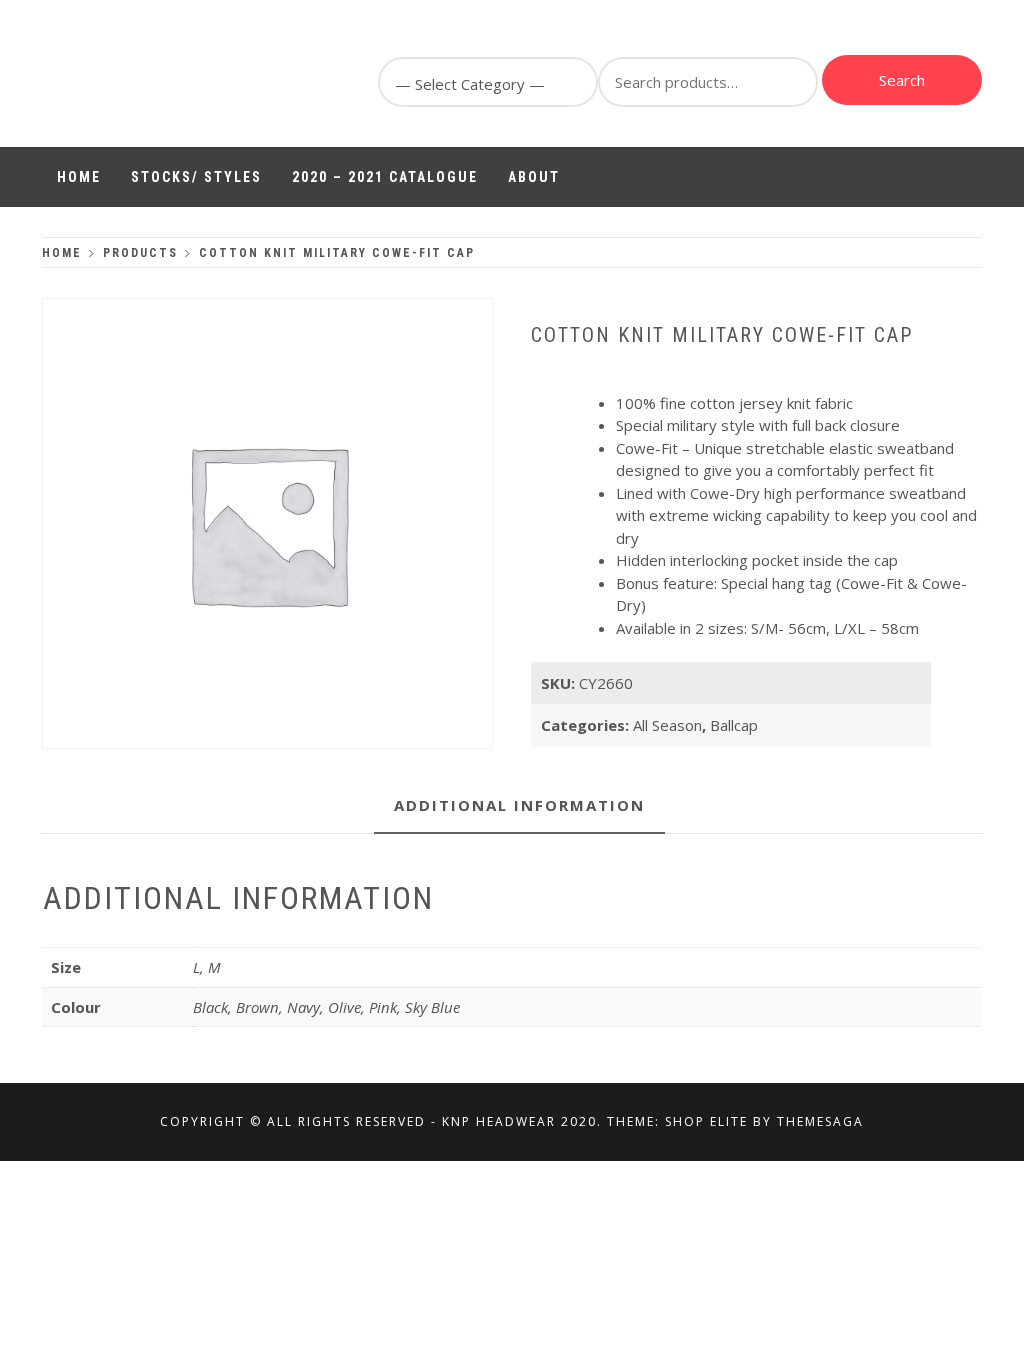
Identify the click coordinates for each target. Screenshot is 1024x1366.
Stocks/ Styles (196, 177)
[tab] (519, 806)
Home (79, 177)
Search (902, 80)
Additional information (519, 805)
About (534, 177)
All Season (667, 725)
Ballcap (734, 725)
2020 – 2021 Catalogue (385, 177)
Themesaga (820, 1121)
